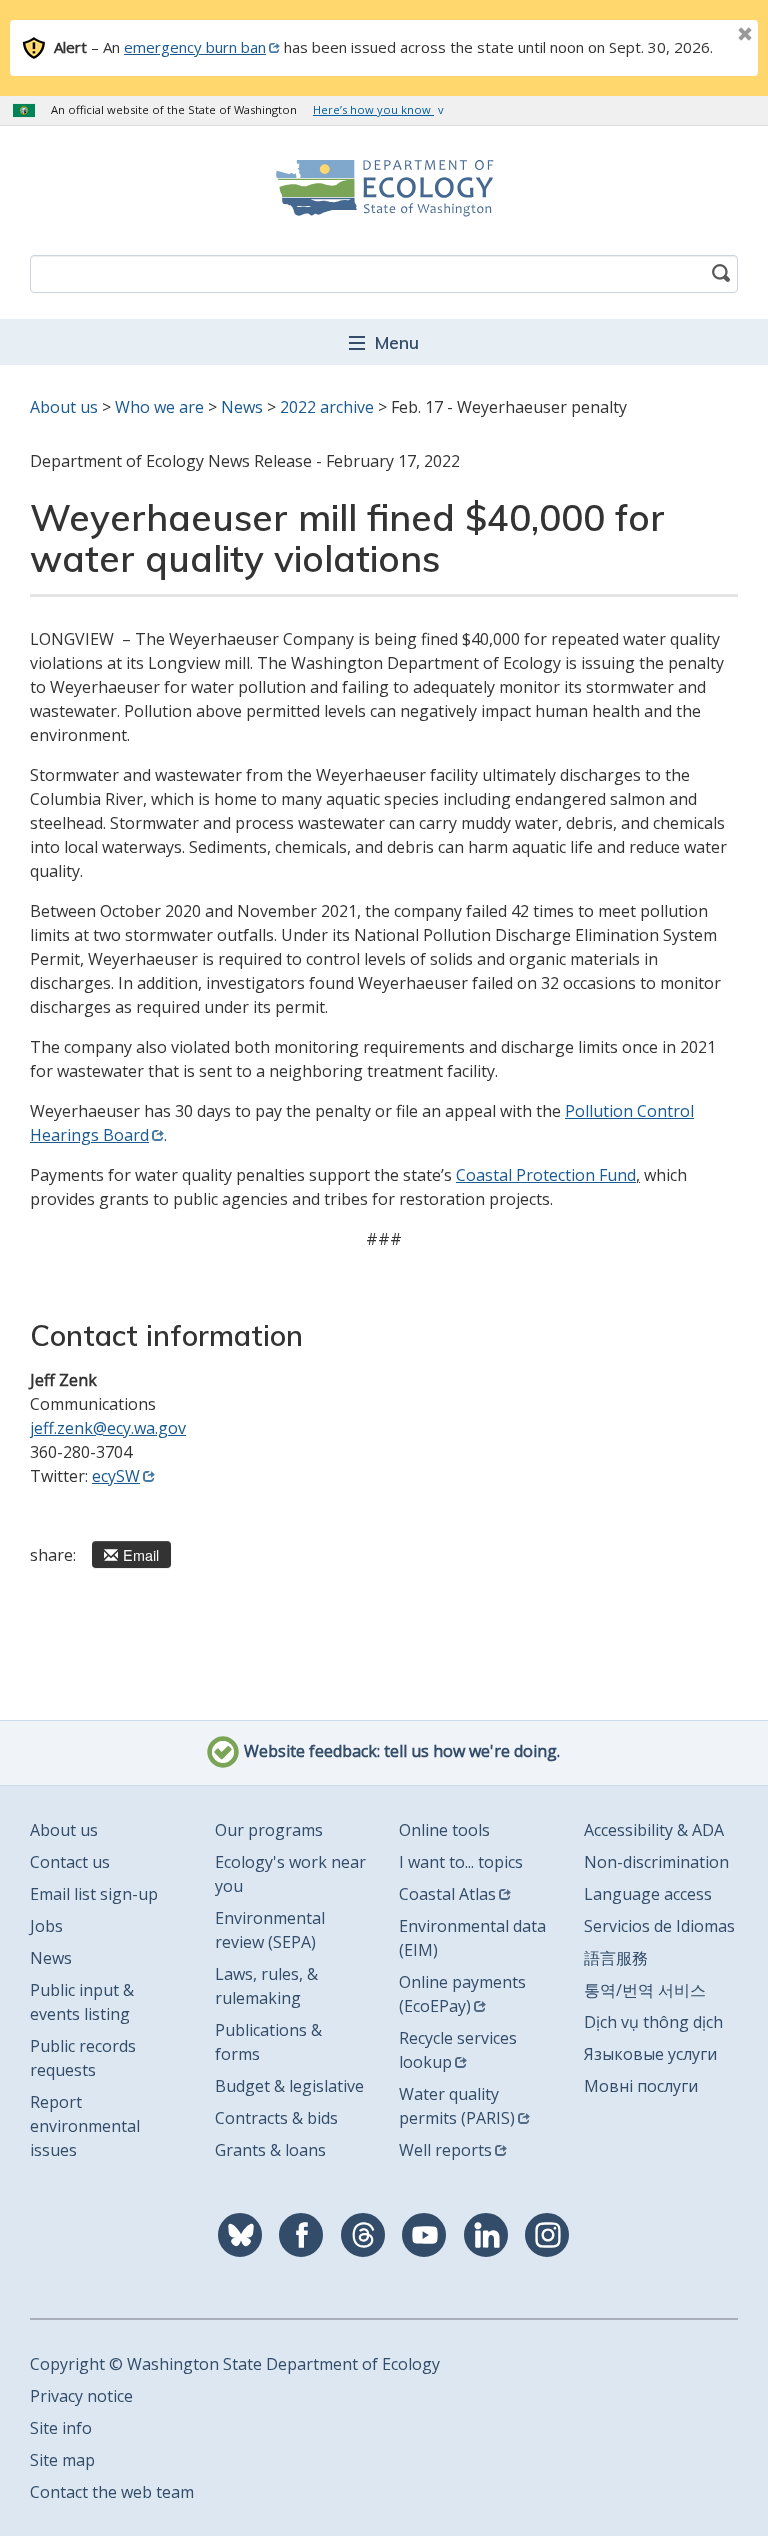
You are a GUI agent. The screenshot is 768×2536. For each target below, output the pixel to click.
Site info (61, 2428)
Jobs (46, 1926)
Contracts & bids (276, 2118)
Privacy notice (81, 2396)
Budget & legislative (289, 2086)
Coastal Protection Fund (546, 1175)
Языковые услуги (650, 2054)
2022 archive (327, 407)
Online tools (444, 1830)
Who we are (159, 407)
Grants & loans (270, 2150)
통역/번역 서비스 (645, 1990)
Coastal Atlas (447, 1894)
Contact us (70, 1862)
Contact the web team (112, 2492)
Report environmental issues (85, 2126)
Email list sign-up (94, 1894)
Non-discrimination (656, 1862)
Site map (62, 2460)
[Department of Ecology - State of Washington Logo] (384, 188)
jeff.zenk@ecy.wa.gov (108, 1428)
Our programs (269, 1830)
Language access (648, 1894)
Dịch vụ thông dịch (653, 2022)
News (242, 407)
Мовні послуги (641, 2086)
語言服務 (616, 1958)
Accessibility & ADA (654, 1830)
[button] (384, 341)
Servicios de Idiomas (659, 1926)
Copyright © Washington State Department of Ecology (235, 2364)
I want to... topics (461, 1862)
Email (141, 1554)
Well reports (445, 2150)
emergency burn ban (195, 47)
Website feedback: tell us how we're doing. (400, 1751)
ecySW (116, 1476)
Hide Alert (700, 36)
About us (64, 407)
